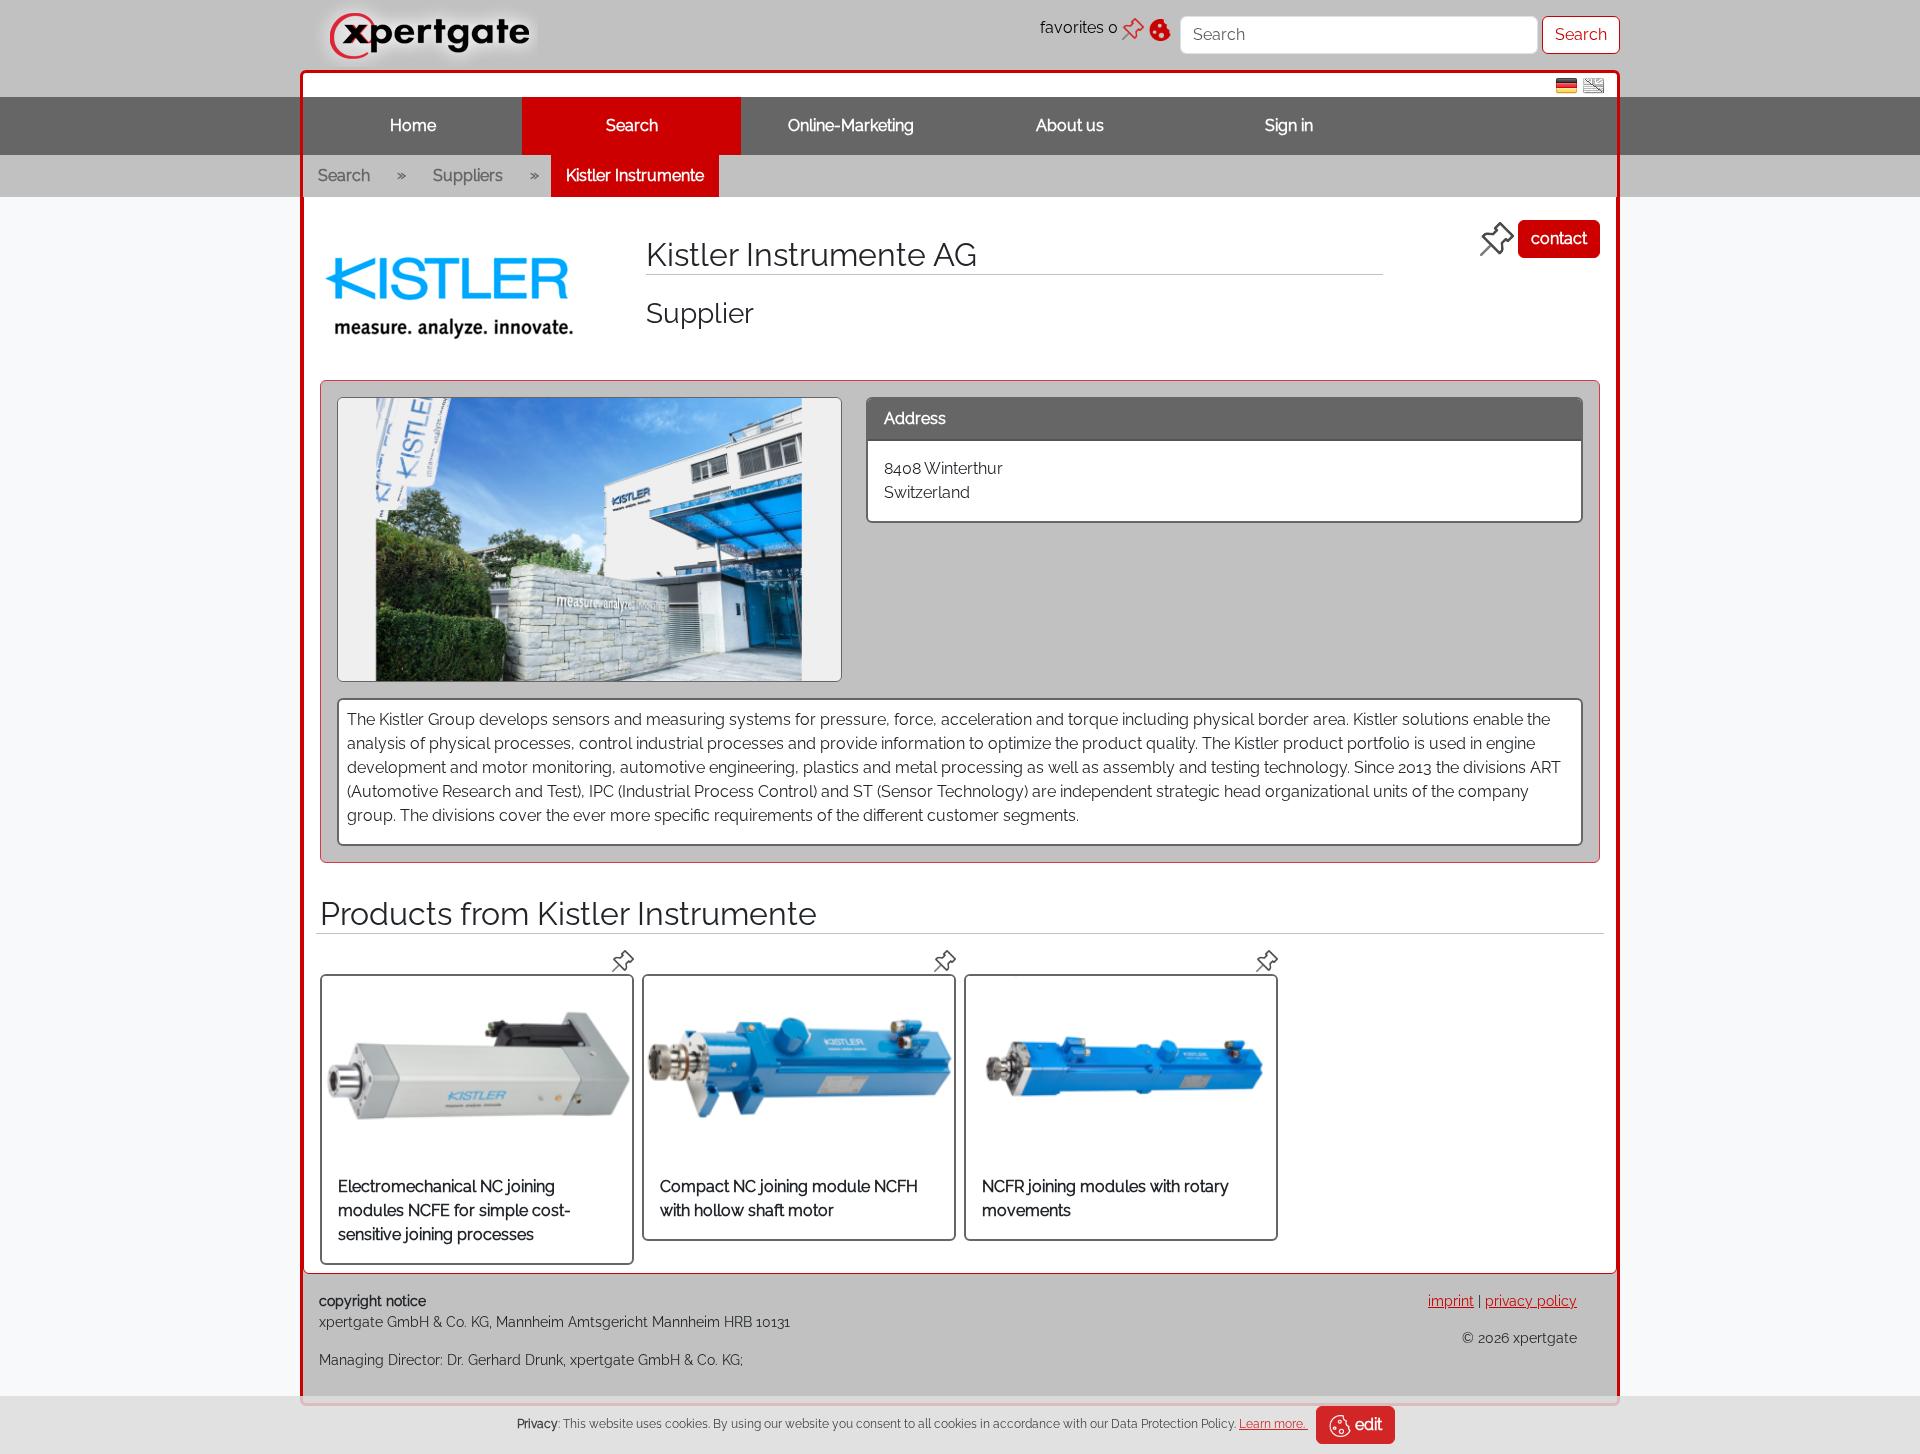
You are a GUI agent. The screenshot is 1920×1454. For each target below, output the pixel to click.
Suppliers (468, 175)
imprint (1451, 1300)
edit (1366, 1424)
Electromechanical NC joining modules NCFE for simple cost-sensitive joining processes (454, 1210)
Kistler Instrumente (635, 175)
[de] (1566, 84)
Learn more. (1273, 1424)
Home (413, 125)
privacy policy (1531, 1300)
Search (632, 125)
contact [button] (1559, 238)
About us (1070, 125)
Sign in (1289, 125)
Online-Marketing (851, 125)
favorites (1079, 27)
